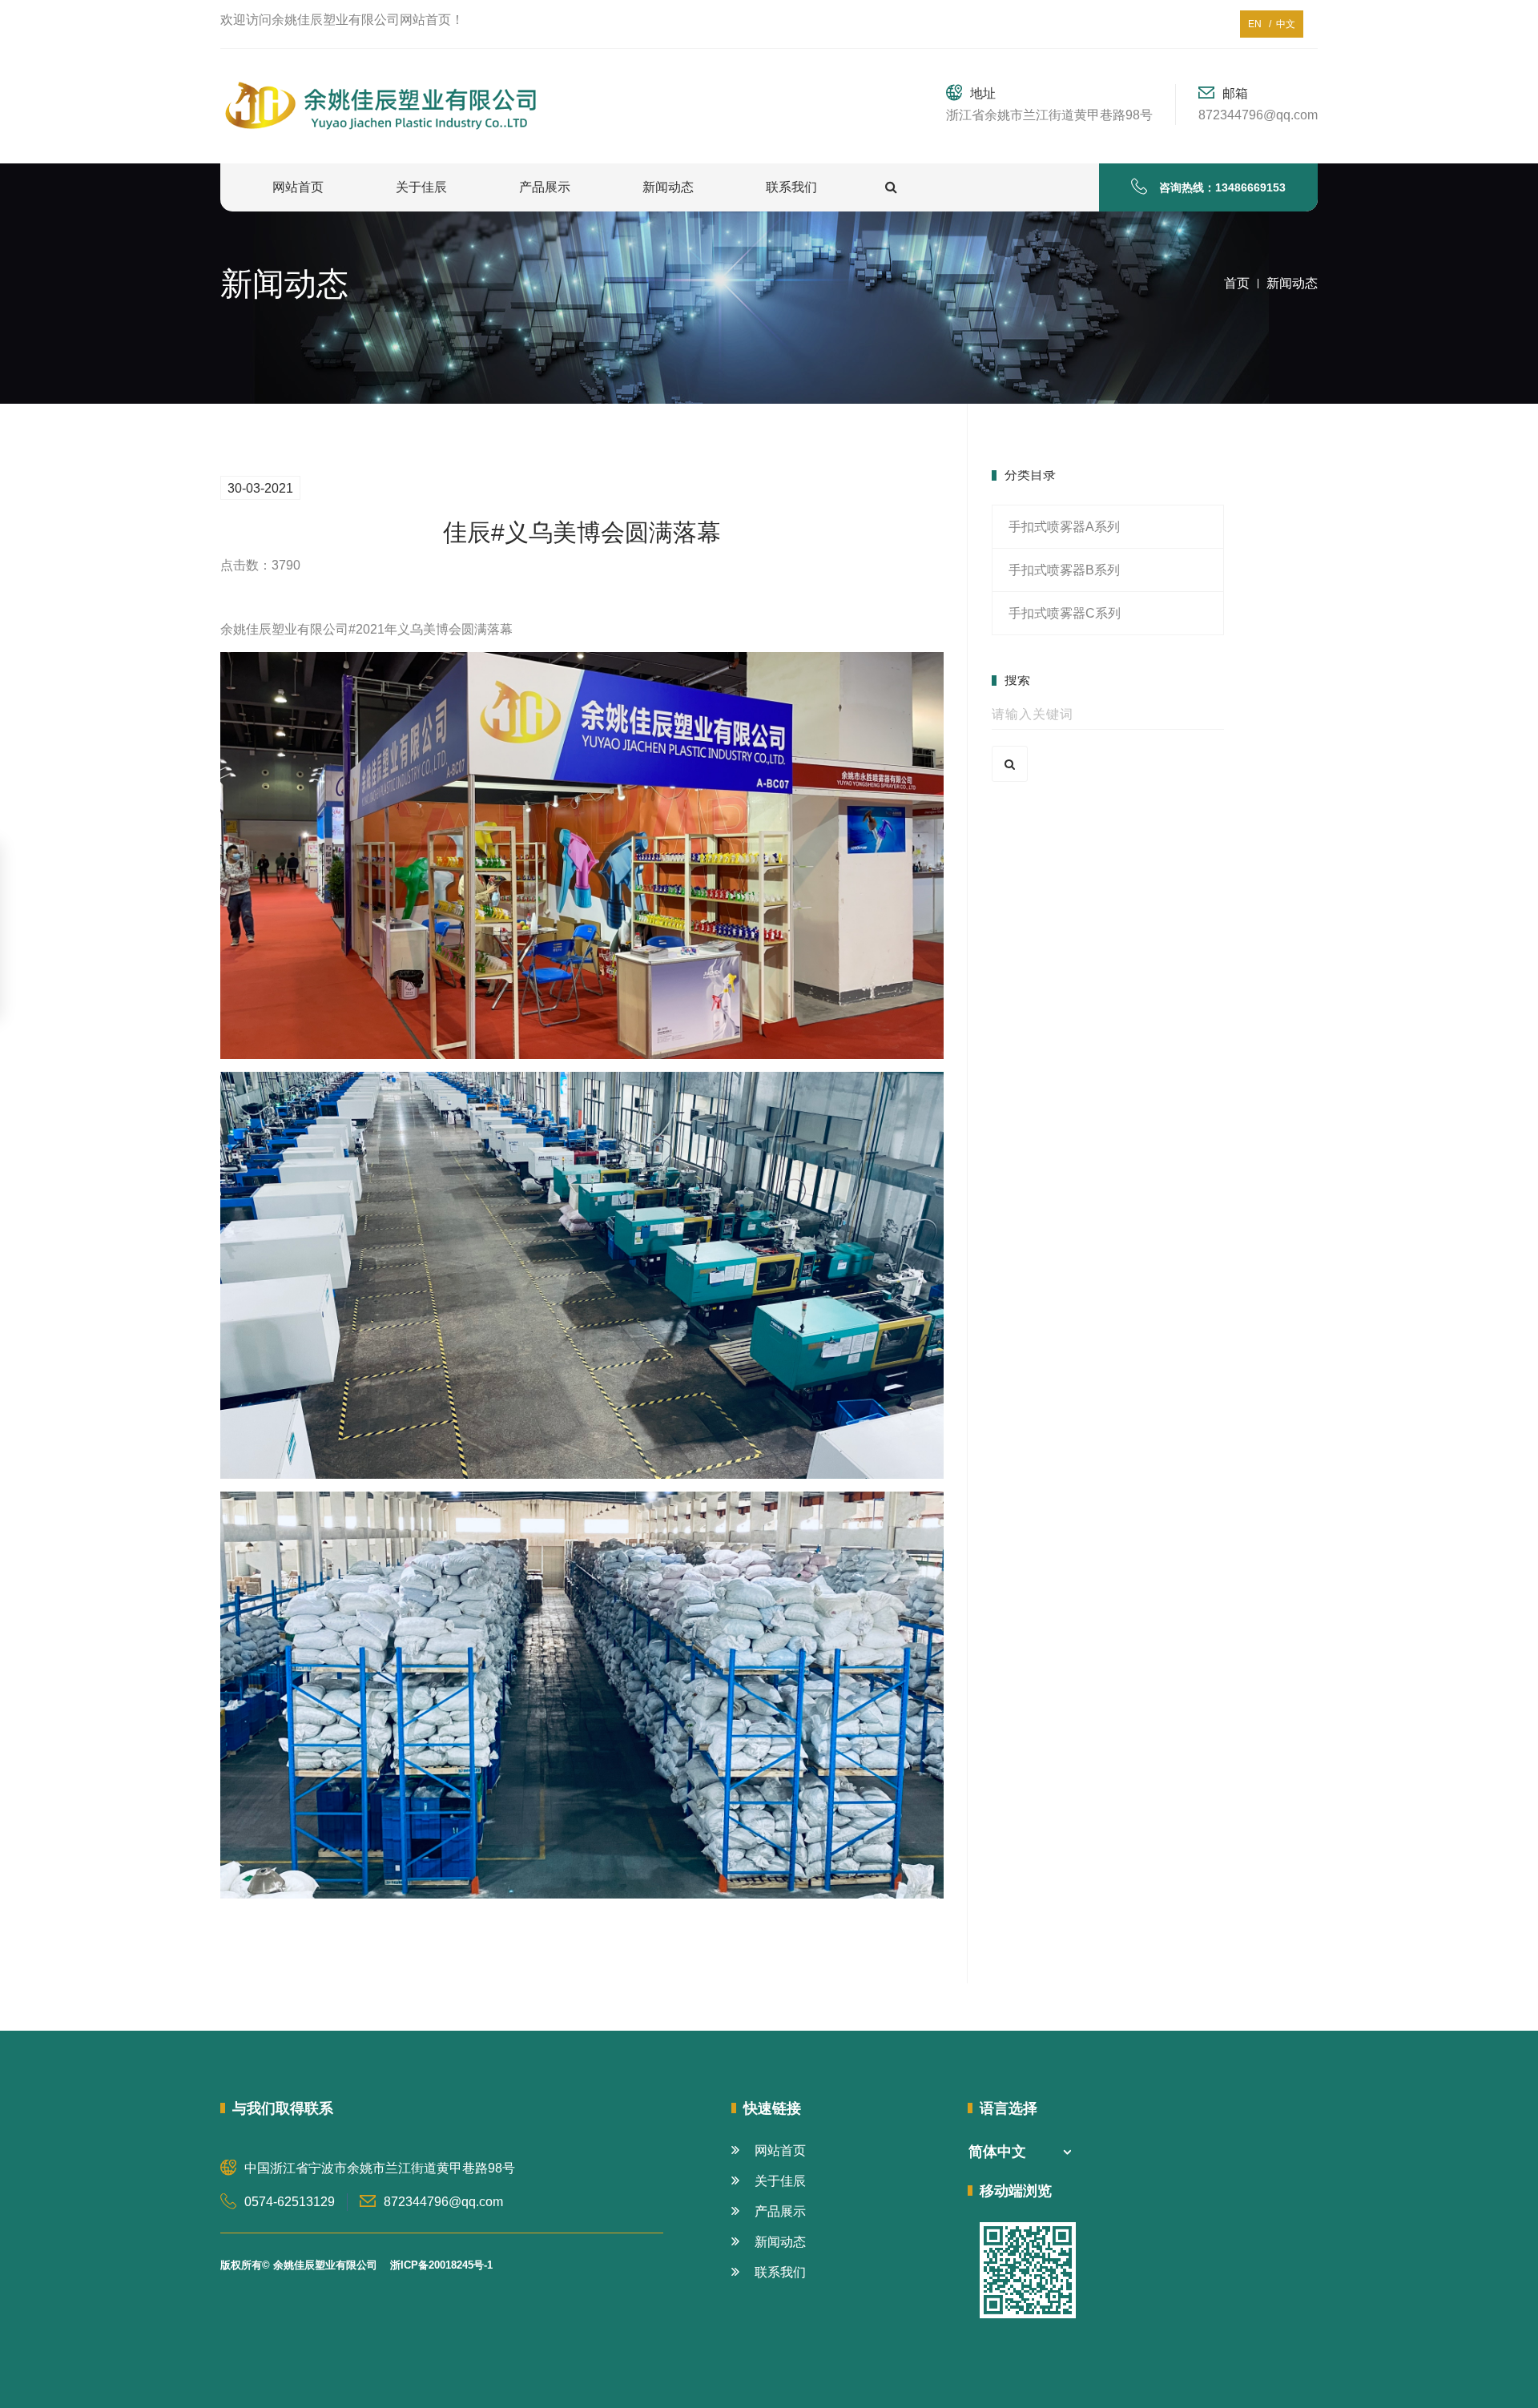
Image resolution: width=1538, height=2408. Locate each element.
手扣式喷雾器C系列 (1065, 613)
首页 (1237, 283)
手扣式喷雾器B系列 (1064, 570)
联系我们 (791, 187)
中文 (1283, 24)
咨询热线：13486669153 (1222, 187)
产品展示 (545, 187)
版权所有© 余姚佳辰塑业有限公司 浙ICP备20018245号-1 (356, 2265)
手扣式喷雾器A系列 (1064, 527)
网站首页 (298, 187)
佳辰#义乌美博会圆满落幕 (582, 532)
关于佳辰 (421, 187)
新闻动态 (668, 187)
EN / (1260, 24)
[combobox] (1020, 2152)
